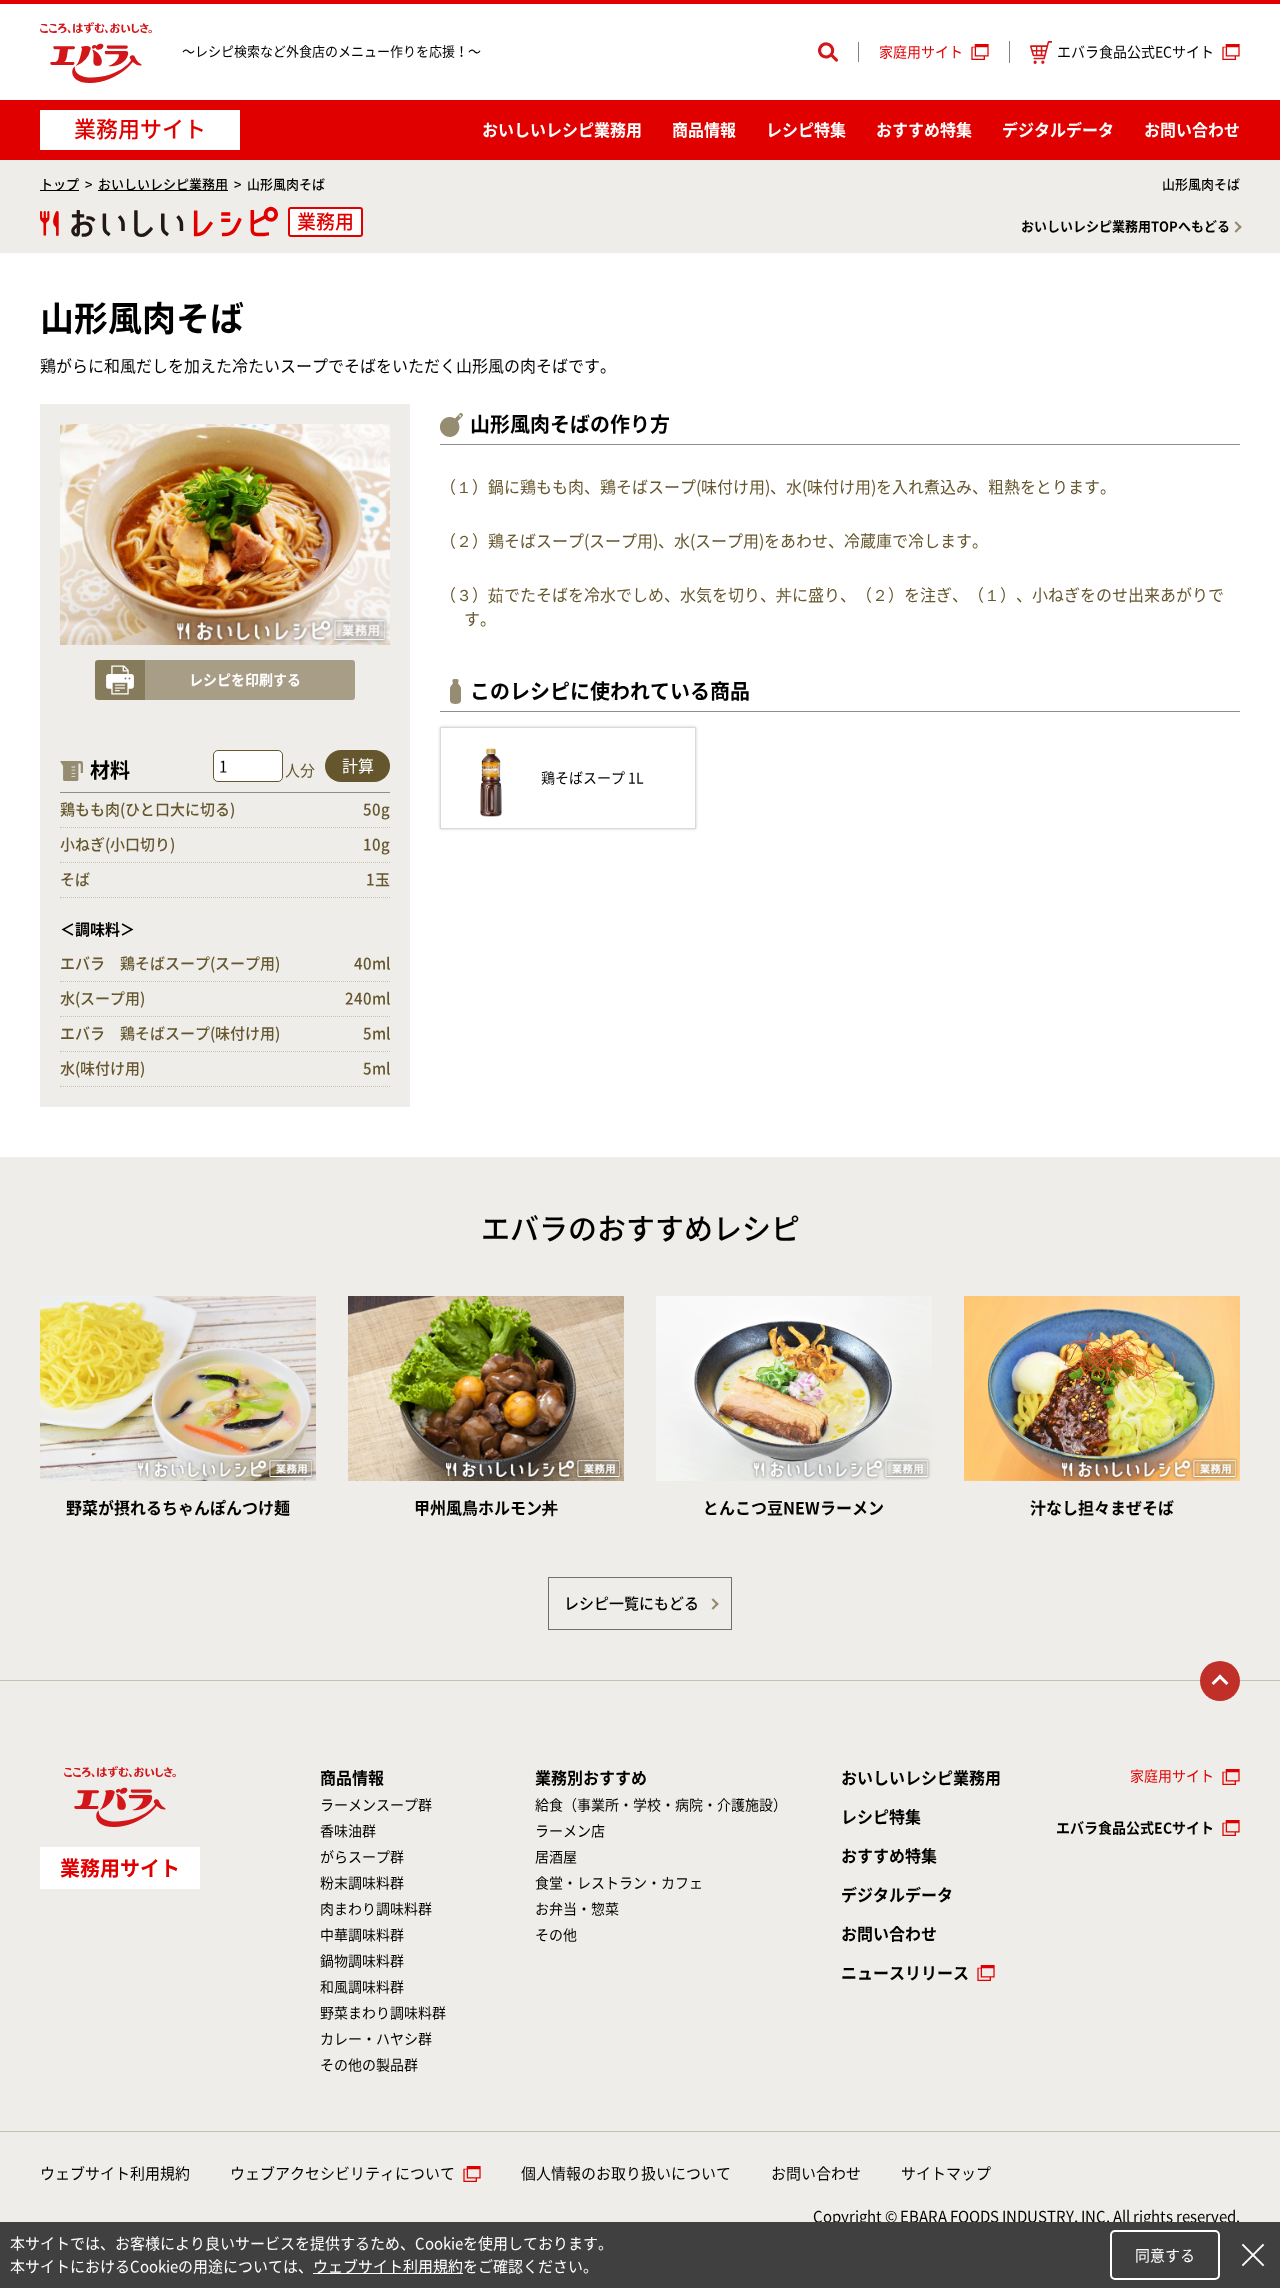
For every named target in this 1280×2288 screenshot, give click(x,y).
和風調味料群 (362, 1987)
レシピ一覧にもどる (631, 1603)
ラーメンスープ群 (376, 1805)
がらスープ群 (362, 1857)
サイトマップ (946, 2173)
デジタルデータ (1058, 130)
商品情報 (704, 130)
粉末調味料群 (362, 1883)
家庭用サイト (921, 52)
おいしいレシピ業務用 (163, 184)
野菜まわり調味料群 (383, 2013)
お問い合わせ (1192, 130)
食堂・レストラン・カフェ (619, 1883)
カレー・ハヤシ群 (376, 2039)
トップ (59, 184)
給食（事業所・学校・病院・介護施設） (661, 1805)
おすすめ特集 (924, 130)
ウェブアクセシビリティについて (342, 2173)
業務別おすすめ (591, 1778)
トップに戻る (1220, 1681)
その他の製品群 (369, 2065)
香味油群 (348, 1831)
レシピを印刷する (245, 680)
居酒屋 (556, 1857)
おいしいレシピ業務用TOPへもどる (1125, 226)
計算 (358, 766)
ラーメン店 (570, 1831)
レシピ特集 (806, 130)
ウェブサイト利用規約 (115, 2173)
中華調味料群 (362, 1935)
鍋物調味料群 (362, 1961)
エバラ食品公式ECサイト (1135, 52)
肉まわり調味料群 (376, 1909)
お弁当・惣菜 (577, 1909)
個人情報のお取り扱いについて (626, 2173)
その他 (556, 1935)
